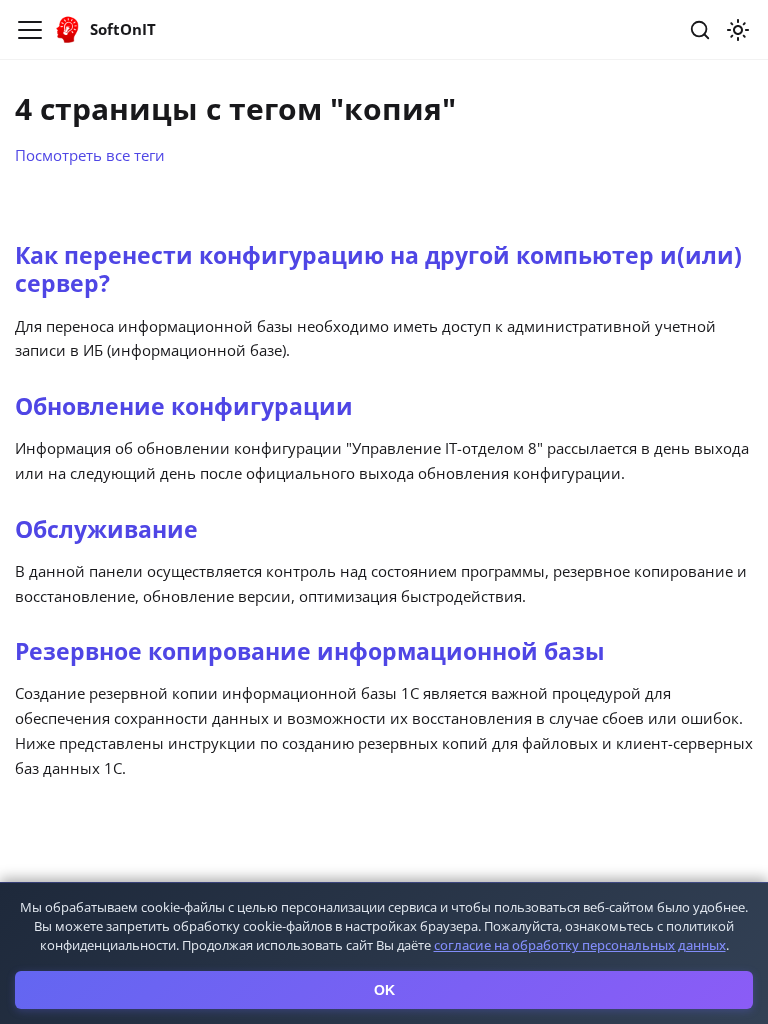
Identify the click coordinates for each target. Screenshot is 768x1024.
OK (384, 990)
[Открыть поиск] (700, 30)
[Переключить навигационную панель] (30, 30)
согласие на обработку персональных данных (580, 945)
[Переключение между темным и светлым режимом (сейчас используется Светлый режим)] (738, 30)
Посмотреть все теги (90, 155)
